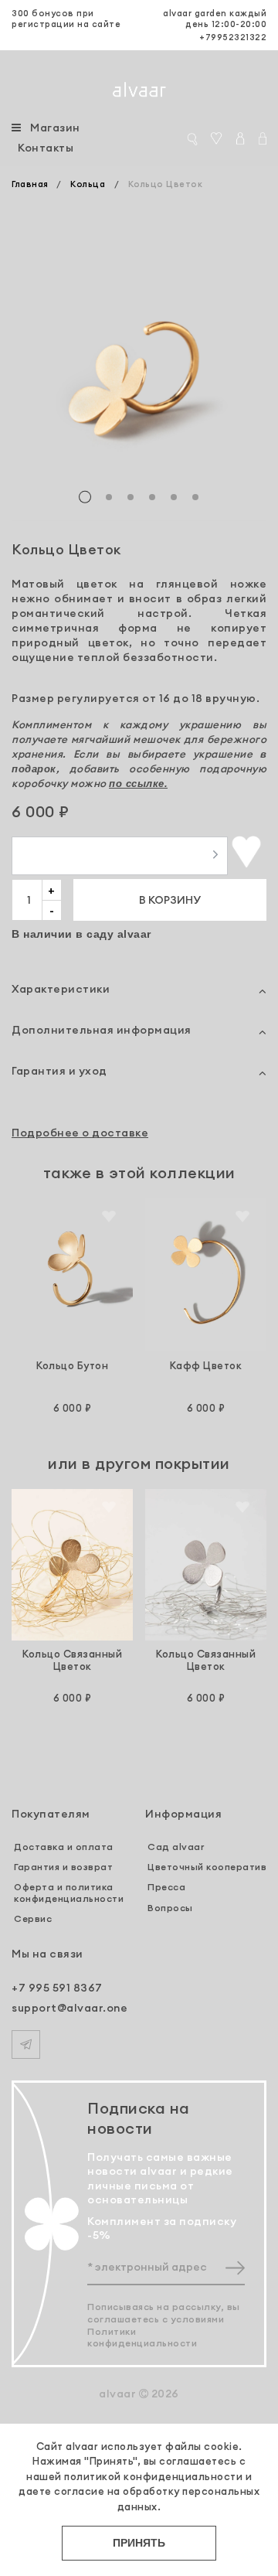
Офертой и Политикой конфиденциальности (143, 1472)
